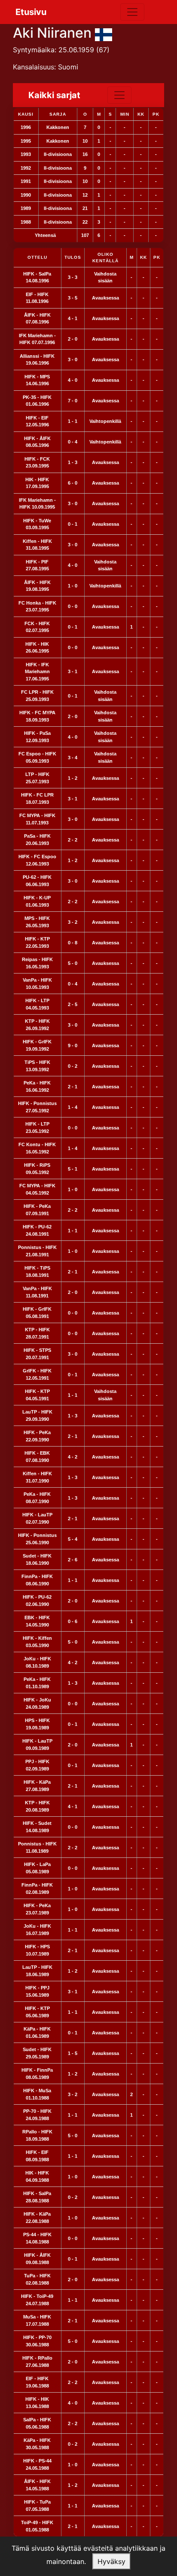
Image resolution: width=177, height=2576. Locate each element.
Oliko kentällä (105, 258)
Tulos (73, 257)
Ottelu (37, 257)
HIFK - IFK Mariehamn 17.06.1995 (37, 672)
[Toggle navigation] (132, 12)
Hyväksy (111, 2561)
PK (157, 257)
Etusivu (31, 12)
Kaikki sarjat (54, 95)
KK (143, 257)
